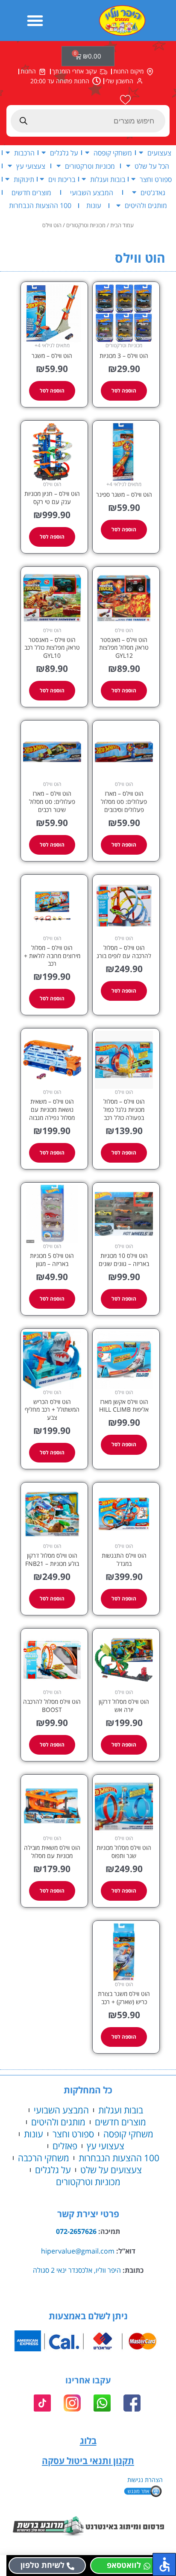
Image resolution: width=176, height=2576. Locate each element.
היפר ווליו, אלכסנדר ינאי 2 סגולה (77, 2270)
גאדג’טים (153, 192)
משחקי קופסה (113, 153)
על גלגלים (64, 153)
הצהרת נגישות (145, 2480)
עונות (94, 205)
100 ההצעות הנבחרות (40, 205)
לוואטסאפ (124, 2565)
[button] (35, 21)
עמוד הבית (122, 225)
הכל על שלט (152, 166)
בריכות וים (62, 179)
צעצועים (159, 153)
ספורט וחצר (156, 179)
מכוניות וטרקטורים (90, 166)
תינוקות (24, 179)
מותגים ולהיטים (146, 205)
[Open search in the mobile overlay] (88, 121)
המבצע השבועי (92, 192)
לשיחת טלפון (43, 2565)
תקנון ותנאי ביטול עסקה (88, 2461)
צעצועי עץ (31, 166)
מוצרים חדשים (31, 192)
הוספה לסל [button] (124, 391)
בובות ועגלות (108, 179)
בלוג (88, 2441)
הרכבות (24, 153)
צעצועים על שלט (111, 2170)
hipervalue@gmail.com (78, 2251)
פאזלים (65, 2146)
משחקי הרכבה (44, 2158)
